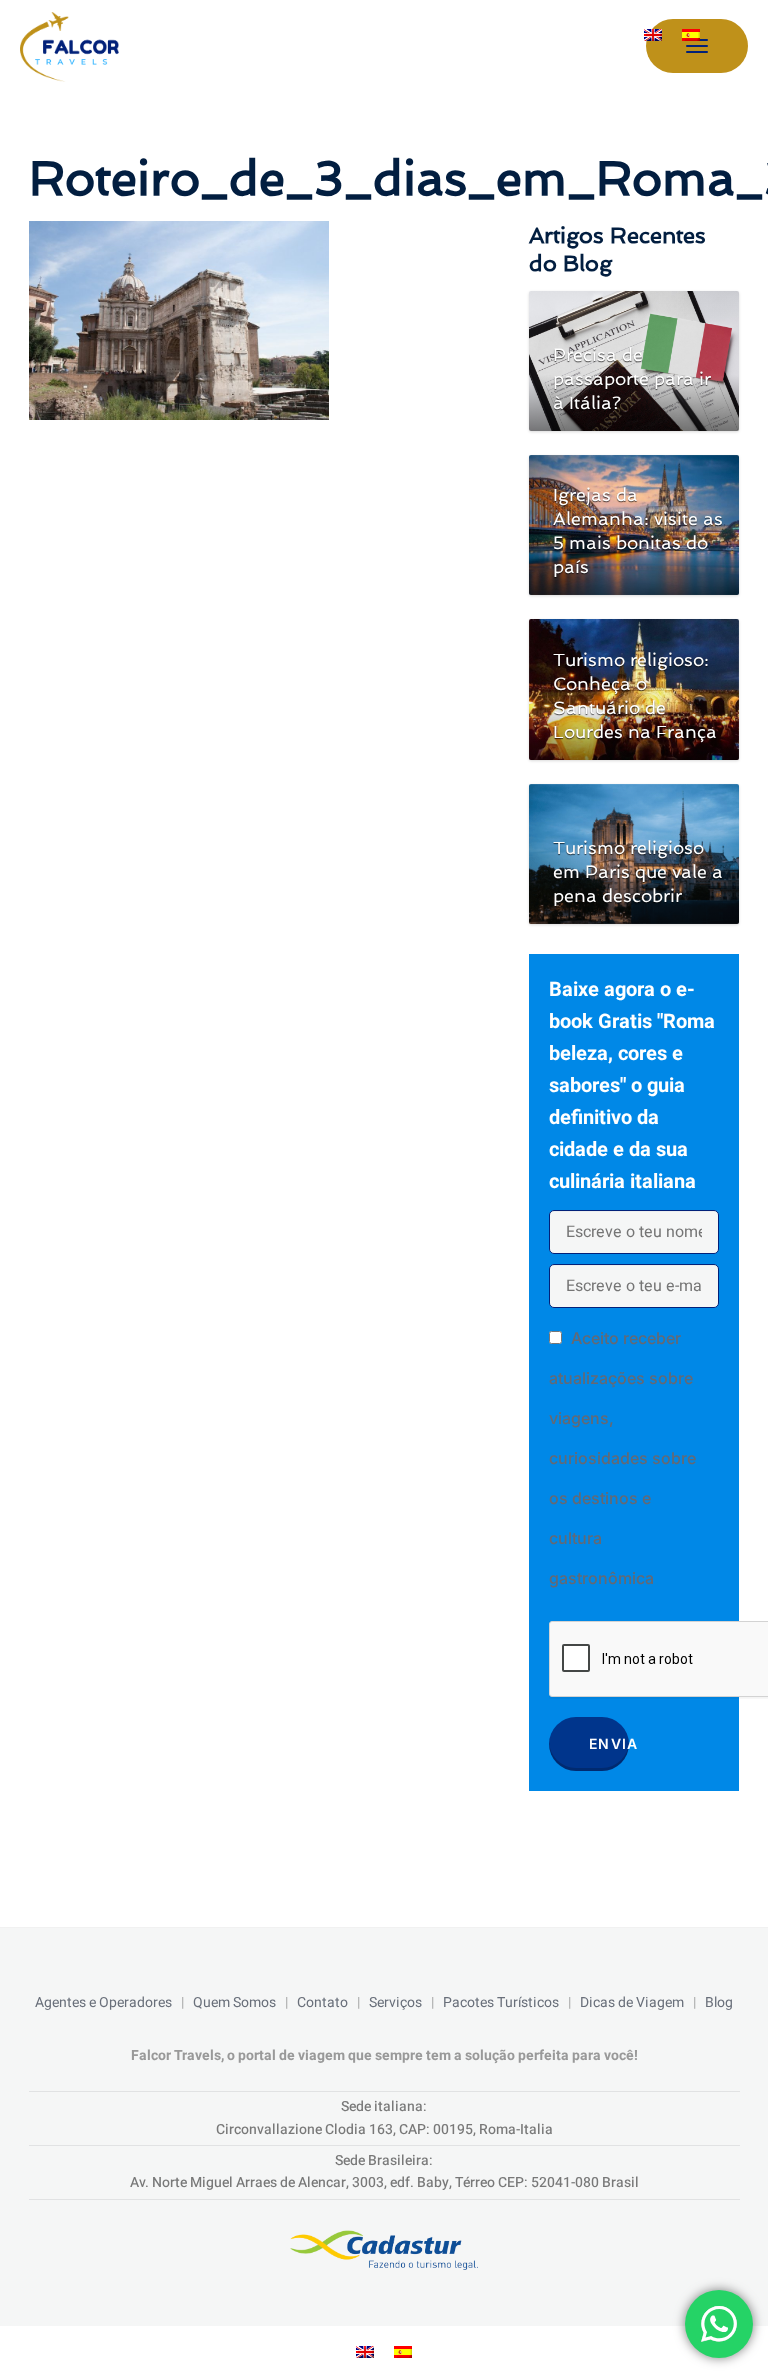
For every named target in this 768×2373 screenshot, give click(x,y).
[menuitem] (653, 34)
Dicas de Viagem (632, 2002)
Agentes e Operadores (103, 2002)
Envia (609, 1743)
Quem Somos (234, 2002)
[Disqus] (259, 700)
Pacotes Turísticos (501, 2002)
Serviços (395, 2002)
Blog (719, 2002)
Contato (322, 2002)
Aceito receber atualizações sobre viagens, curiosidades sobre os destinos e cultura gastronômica (622, 1458)
